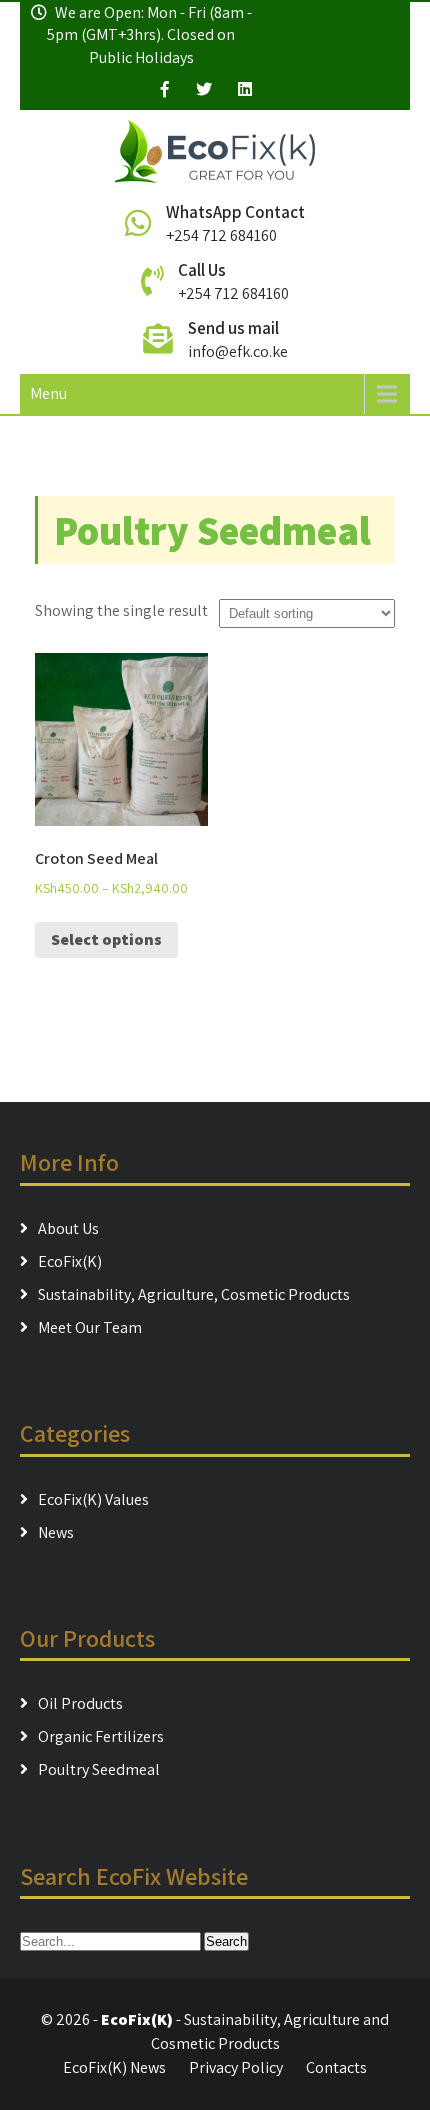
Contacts (336, 2067)
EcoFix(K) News (114, 2067)
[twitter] (204, 89)
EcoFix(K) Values (93, 1499)
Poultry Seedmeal (99, 1769)
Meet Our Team (90, 1327)
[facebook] (165, 89)
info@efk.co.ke (238, 351)
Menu (48, 393)
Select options (106, 939)
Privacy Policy (236, 2067)
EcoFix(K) (70, 1261)
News (56, 1532)
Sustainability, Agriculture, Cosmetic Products (194, 1294)
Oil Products (80, 1703)
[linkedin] (245, 89)
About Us (68, 1228)
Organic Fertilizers (101, 1736)
